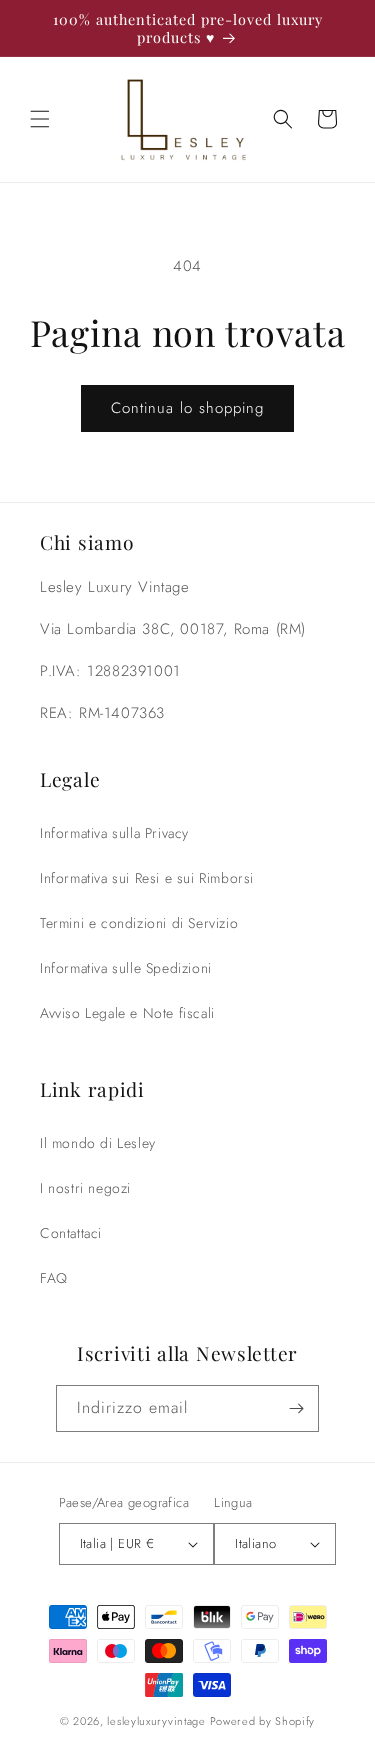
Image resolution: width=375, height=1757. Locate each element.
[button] (40, 119)
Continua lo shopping (187, 408)
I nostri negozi (85, 1188)
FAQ (54, 1278)
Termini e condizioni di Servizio (139, 923)
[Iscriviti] (296, 1408)
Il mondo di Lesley (98, 1143)
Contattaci (71, 1233)
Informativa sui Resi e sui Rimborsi (147, 878)
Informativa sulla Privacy (114, 833)
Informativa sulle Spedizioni (126, 968)
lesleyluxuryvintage (156, 1721)
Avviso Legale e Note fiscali (127, 1013)
